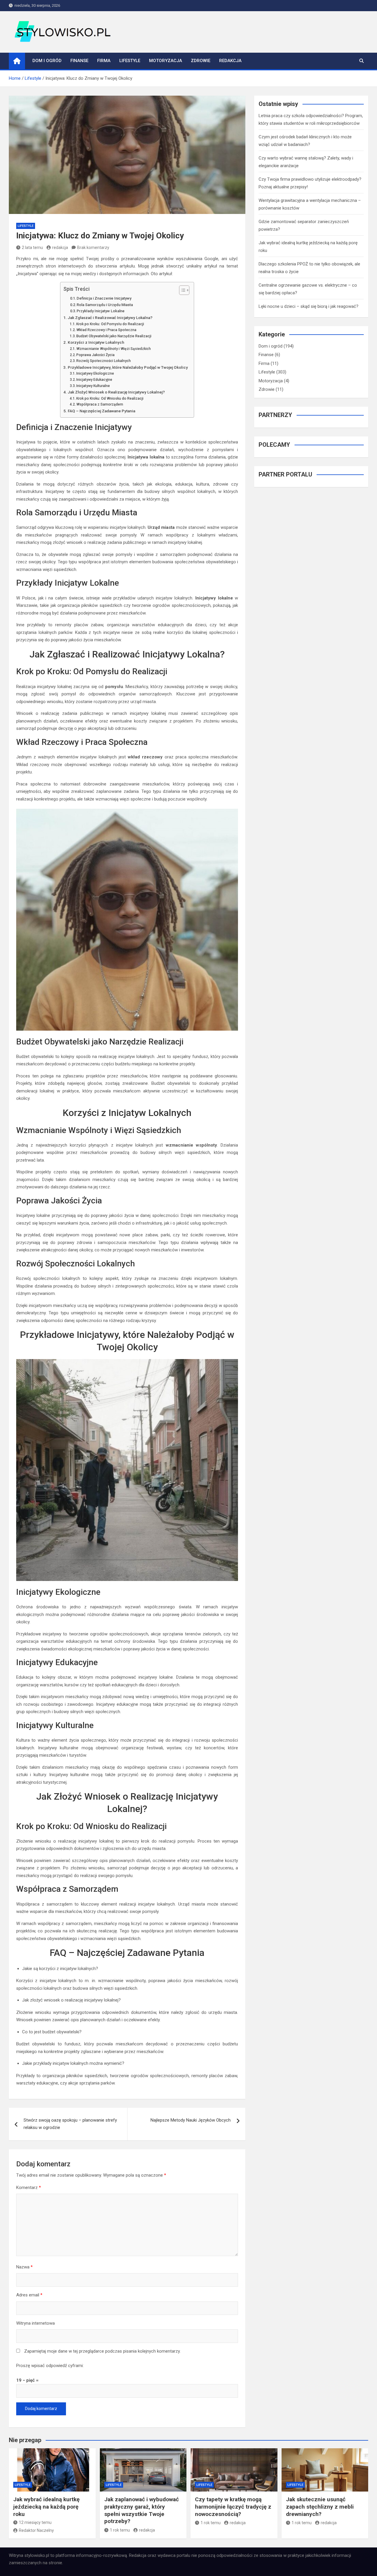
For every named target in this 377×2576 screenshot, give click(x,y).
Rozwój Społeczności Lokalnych (104, 361)
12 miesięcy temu (35, 2522)
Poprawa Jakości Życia (95, 355)
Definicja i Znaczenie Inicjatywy (104, 298)
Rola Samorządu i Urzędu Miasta (105, 305)
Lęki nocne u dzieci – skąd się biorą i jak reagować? (309, 306)
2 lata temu (32, 248)
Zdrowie (201, 61)
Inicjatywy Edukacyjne (94, 380)
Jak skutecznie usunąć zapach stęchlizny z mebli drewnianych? (320, 2507)
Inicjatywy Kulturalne (93, 386)
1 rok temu (120, 2530)
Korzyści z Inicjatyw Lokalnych (96, 342)
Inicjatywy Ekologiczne (95, 373)
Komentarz (29, 2188)
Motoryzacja (166, 61)
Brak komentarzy (93, 248)
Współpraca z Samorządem (100, 404)
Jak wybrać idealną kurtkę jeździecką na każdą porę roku (46, 2507)
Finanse (79, 61)
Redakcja (230, 61)
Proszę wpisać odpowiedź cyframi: (50, 2366)
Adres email (29, 2295)
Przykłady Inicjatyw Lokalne (101, 311)
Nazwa (24, 2267)
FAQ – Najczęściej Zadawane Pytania (101, 411)
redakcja (60, 248)
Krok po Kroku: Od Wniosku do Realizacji (110, 398)
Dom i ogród (47, 61)
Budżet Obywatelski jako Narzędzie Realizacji (114, 336)
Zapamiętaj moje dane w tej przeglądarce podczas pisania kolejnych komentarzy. (102, 2351)
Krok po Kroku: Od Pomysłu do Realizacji (110, 324)
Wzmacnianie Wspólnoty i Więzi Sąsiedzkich (114, 349)
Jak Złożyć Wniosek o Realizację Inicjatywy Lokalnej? (116, 392)
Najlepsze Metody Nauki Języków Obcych (191, 2120)
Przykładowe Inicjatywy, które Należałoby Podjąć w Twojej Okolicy (128, 367)
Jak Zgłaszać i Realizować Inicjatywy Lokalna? (110, 318)
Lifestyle (130, 61)
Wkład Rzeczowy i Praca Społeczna (106, 330)
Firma (104, 61)
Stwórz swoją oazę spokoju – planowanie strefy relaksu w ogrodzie (70, 2124)
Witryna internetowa (35, 2323)
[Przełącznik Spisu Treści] (181, 290)
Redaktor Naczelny (36, 2530)
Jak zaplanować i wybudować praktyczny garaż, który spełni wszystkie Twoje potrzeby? (142, 2510)
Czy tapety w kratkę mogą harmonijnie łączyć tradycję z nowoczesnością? (233, 2507)
